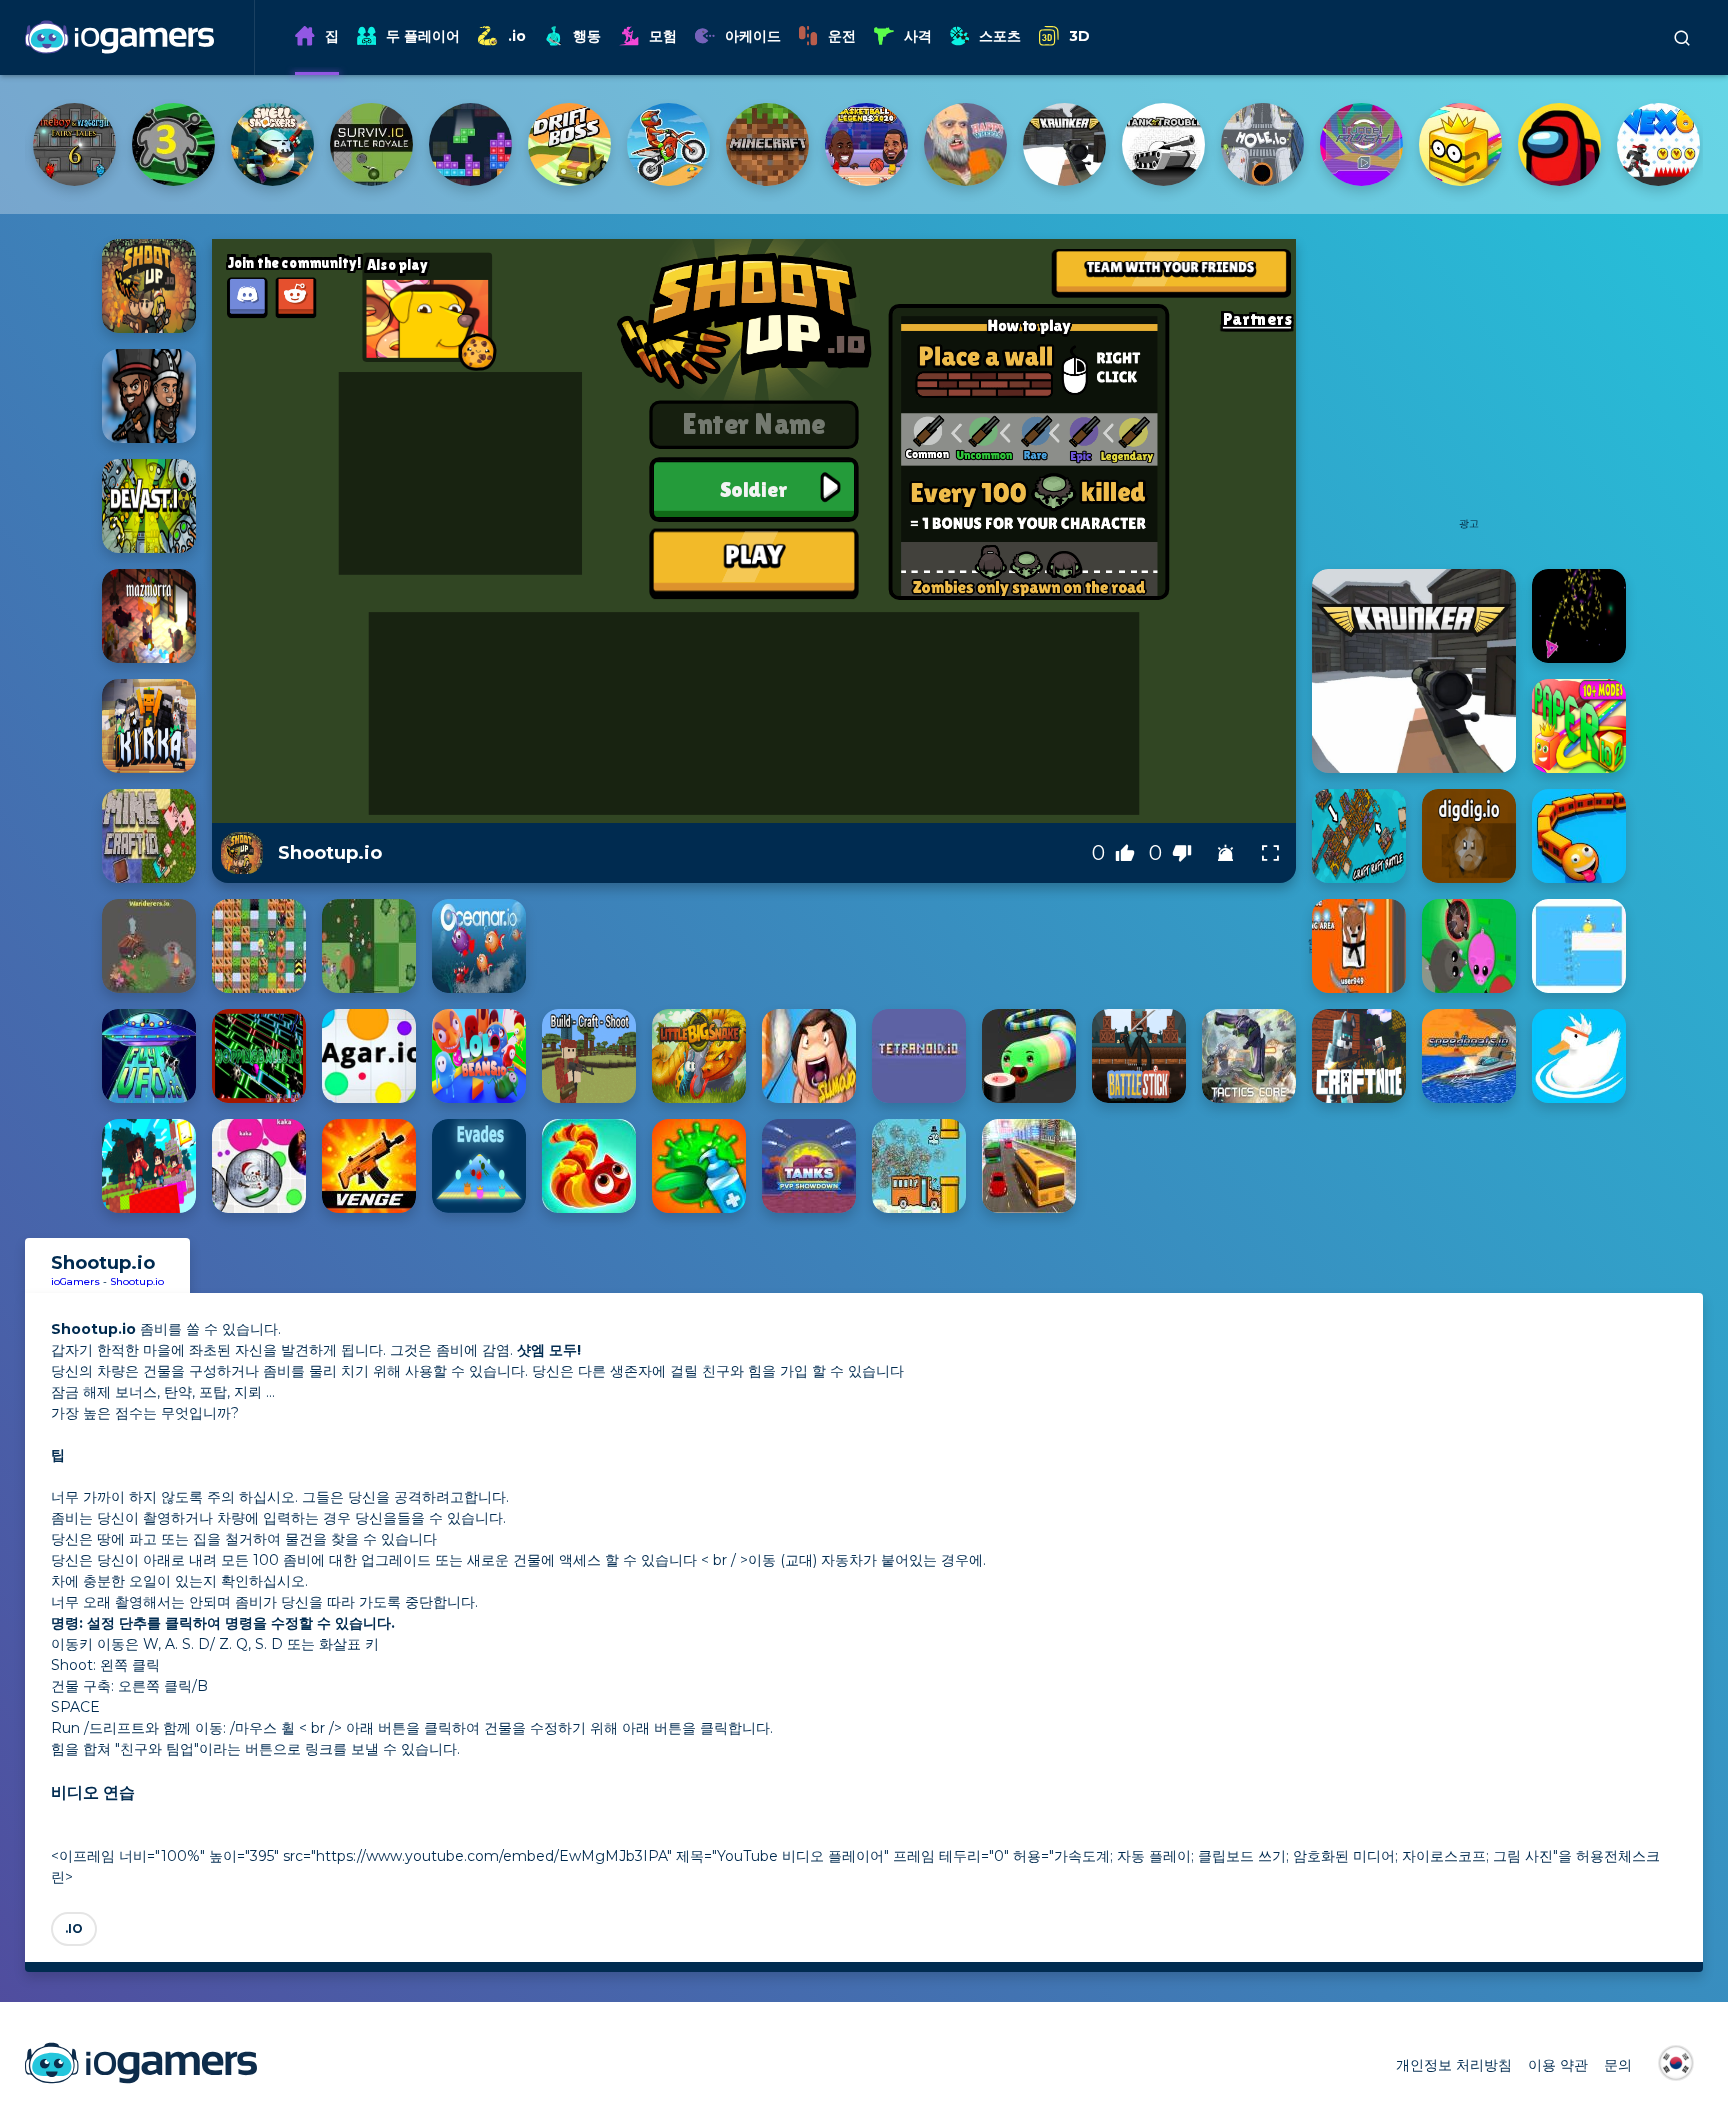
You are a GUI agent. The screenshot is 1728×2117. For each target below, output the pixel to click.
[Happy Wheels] (470, 144)
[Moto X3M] (173, 144)
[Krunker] (569, 144)
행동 (587, 36)
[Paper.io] (965, 144)
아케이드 (753, 36)
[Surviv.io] (1658, 144)
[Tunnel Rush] (866, 144)
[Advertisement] (1469, 389)
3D (1079, 36)
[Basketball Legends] (371, 144)
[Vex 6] (1163, 144)
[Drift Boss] (74, 144)
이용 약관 (1558, 2065)
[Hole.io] (767, 144)
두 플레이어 (423, 36)
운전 (842, 36)
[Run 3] (1460, 144)
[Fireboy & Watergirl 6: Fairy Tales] (1361, 144)
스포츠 (1000, 36)
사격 (918, 36)
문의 (1618, 2065)
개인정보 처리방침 (1454, 2065)
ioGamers (75, 1281)
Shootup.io (137, 1281)
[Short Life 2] (1262, 144)
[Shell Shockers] (1559, 144)
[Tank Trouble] (668, 144)
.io (517, 36)
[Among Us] (1064, 144)
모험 (663, 36)
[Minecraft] (272, 144)
